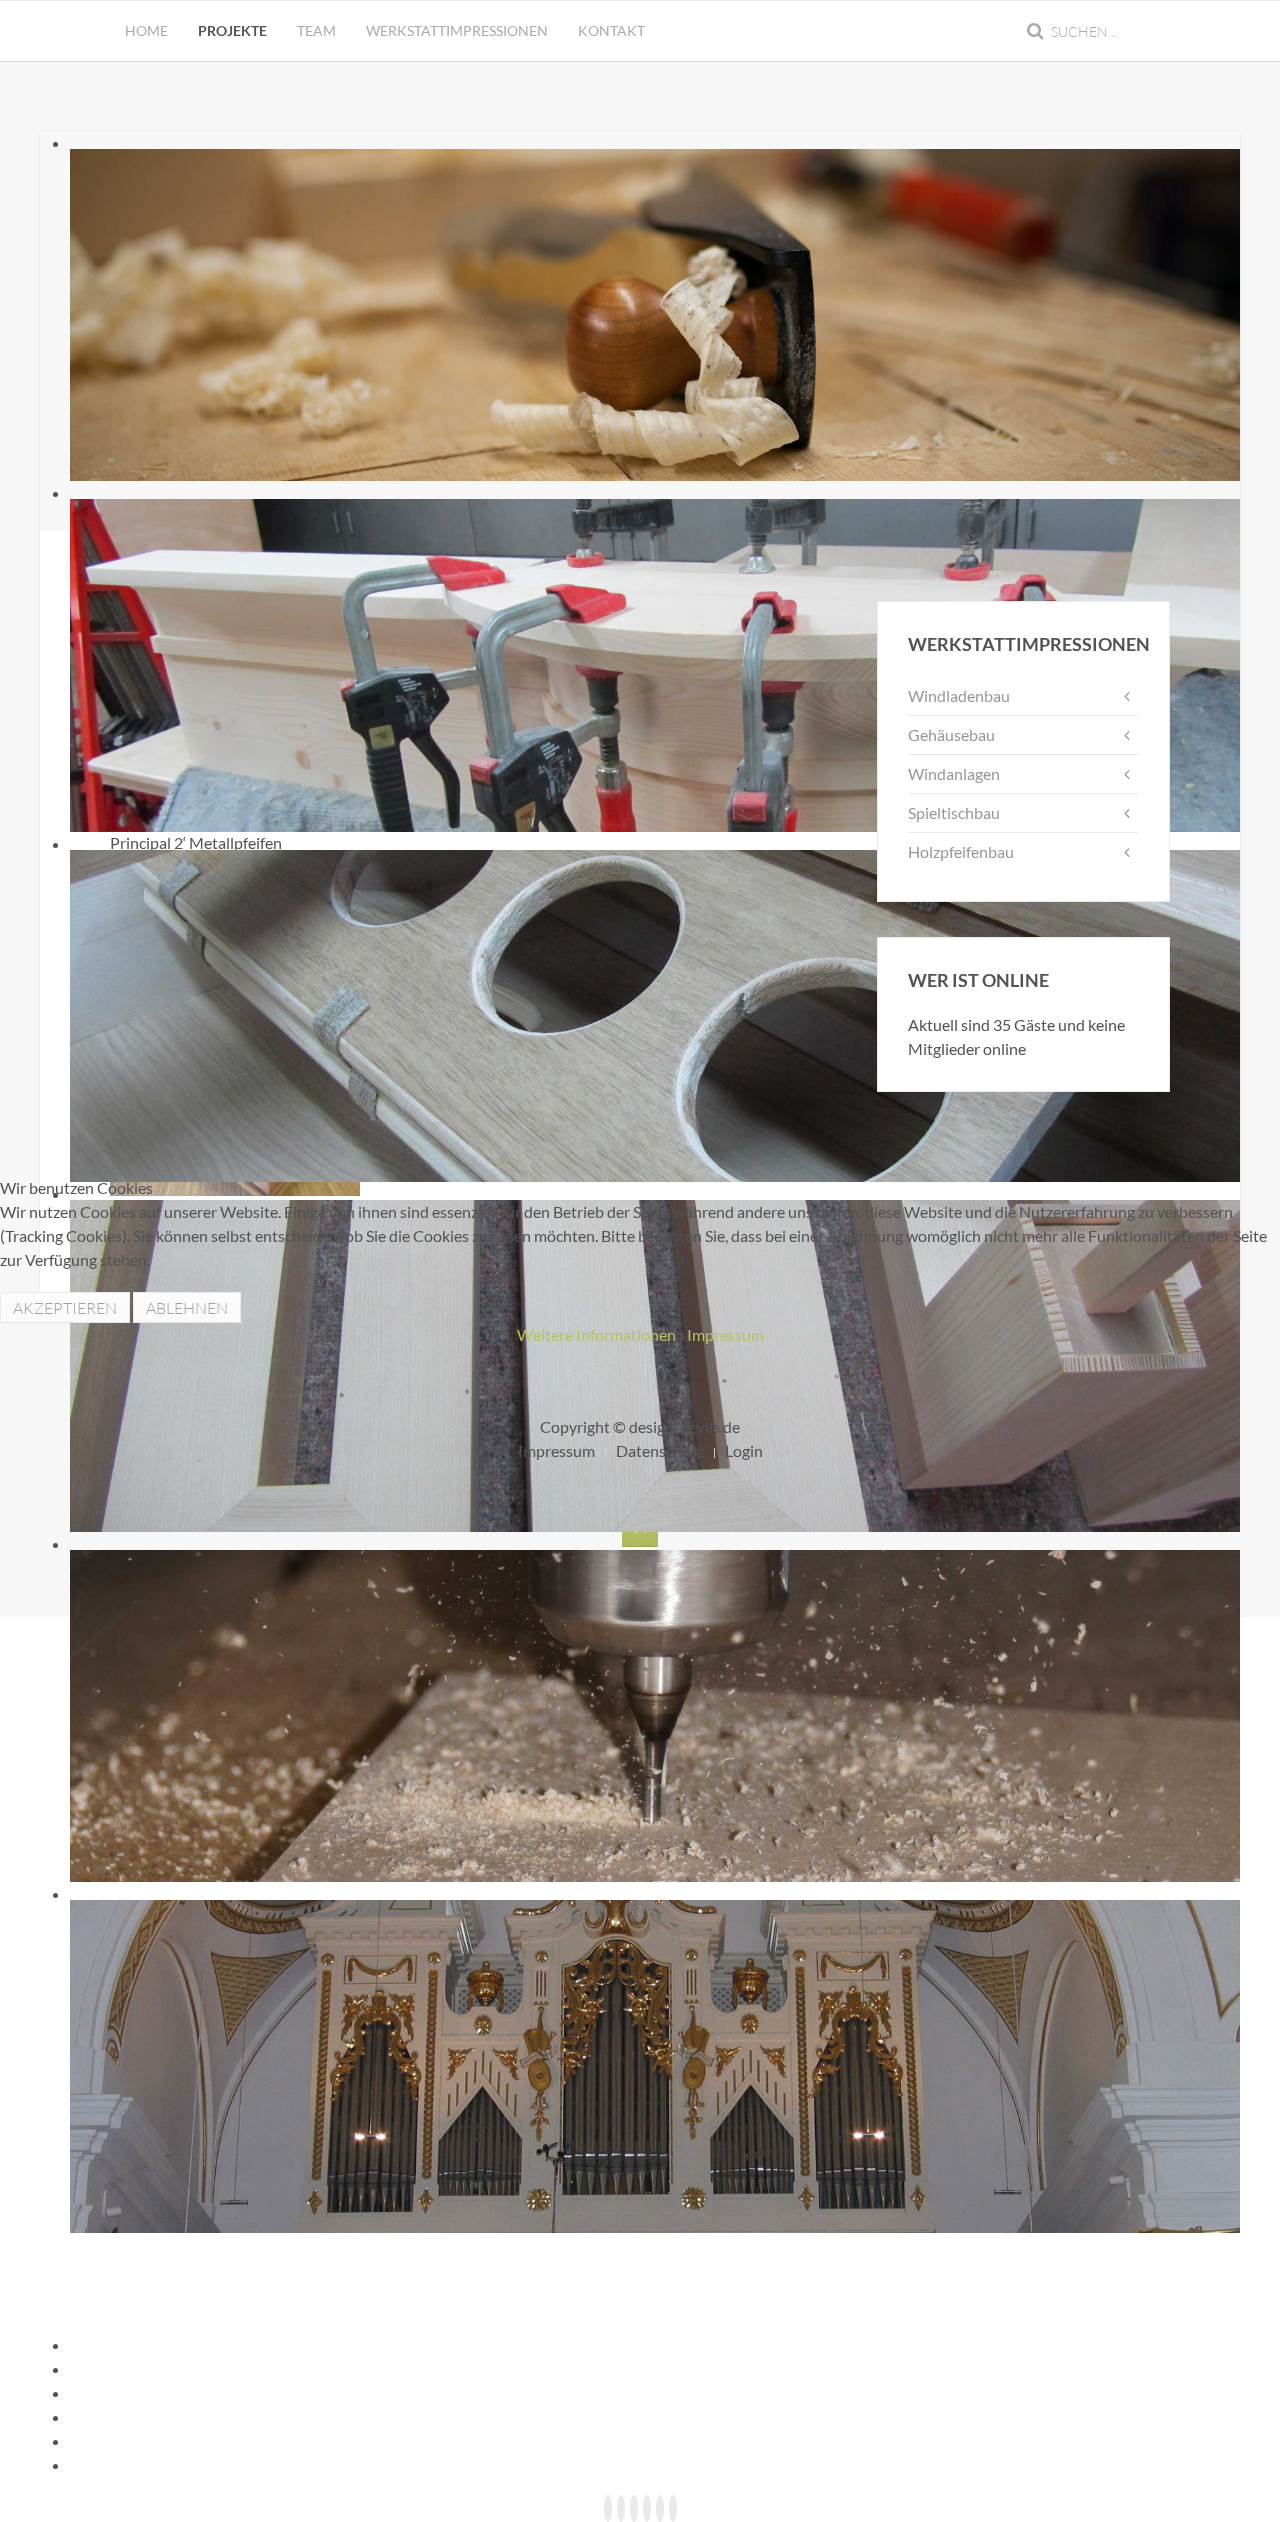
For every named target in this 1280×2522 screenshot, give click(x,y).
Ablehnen (187, 1308)
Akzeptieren (65, 1308)
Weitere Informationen (596, 1334)
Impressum (725, 1334)
